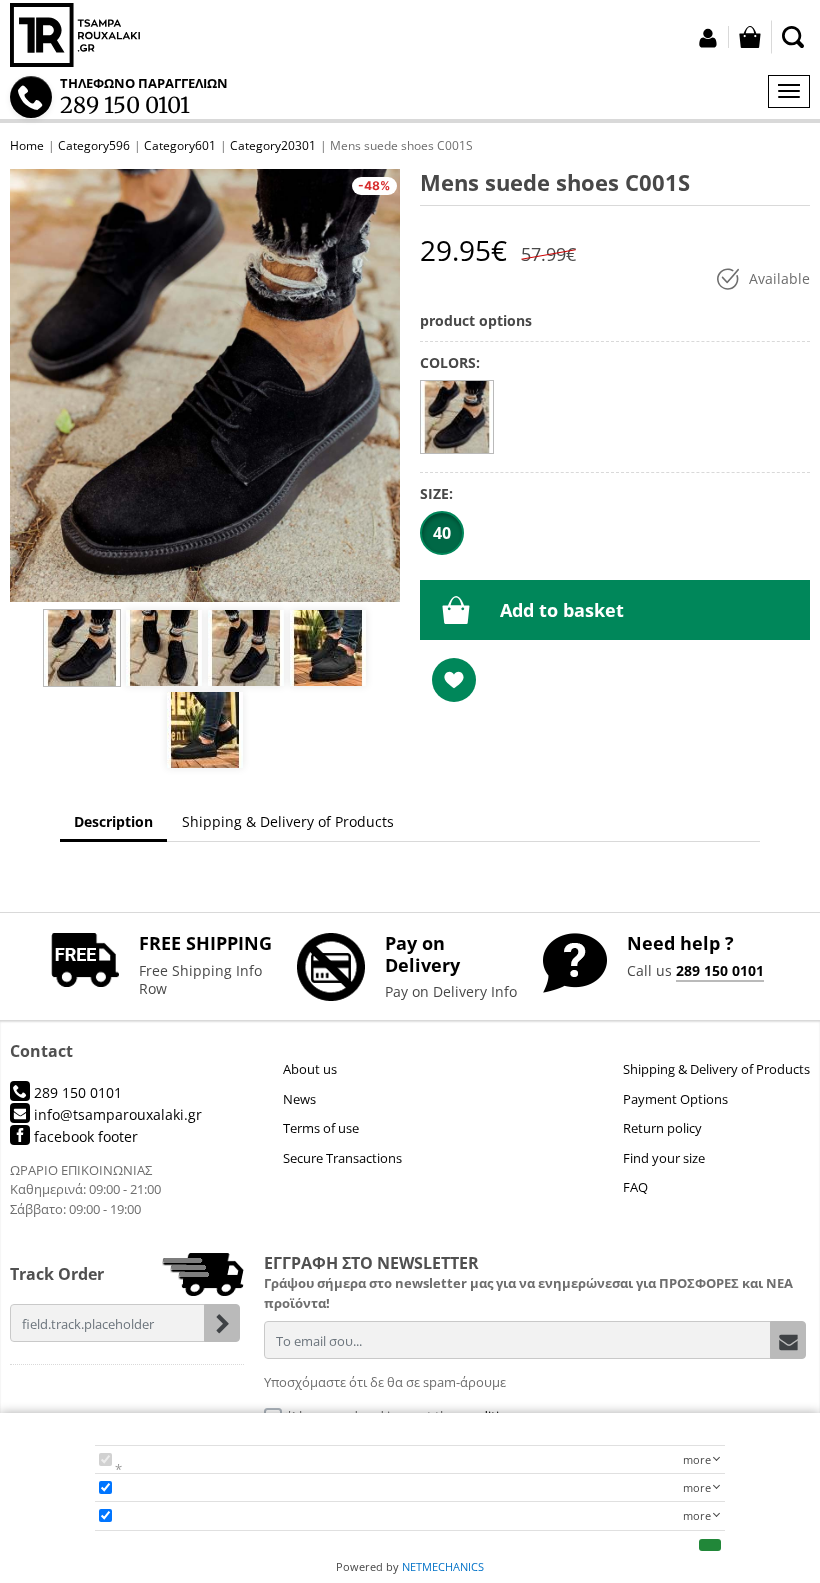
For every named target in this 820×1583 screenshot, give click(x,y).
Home (27, 145)
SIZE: (436, 493)
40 (442, 533)
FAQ (635, 1187)
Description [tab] (113, 821)
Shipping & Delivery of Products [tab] (288, 821)
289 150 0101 (720, 970)
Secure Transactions (342, 1158)
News (299, 1099)
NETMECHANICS (443, 1566)
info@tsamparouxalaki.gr (116, 1114)
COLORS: (450, 362)
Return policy (662, 1128)
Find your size (664, 1158)
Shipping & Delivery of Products (716, 1069)
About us (310, 1069)
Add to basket (562, 610)
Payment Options (675, 1099)
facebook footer (84, 1136)
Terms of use (321, 1128)
